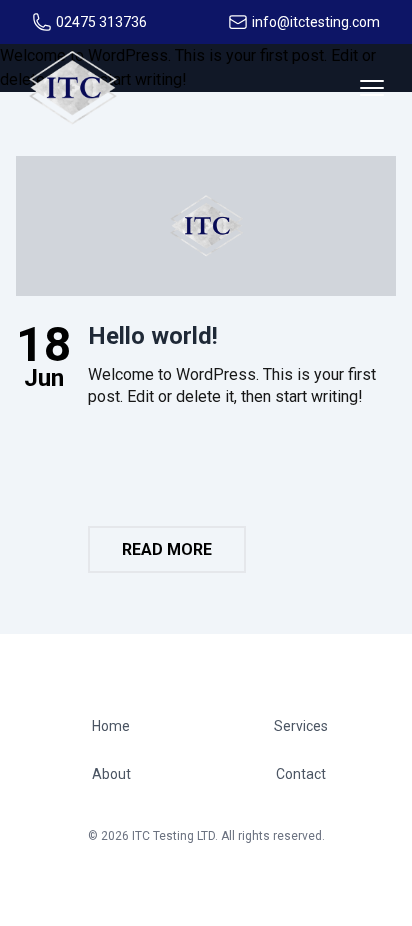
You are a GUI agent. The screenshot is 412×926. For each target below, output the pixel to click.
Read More (167, 549)
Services (301, 726)
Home (111, 726)
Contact (301, 774)
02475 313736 (101, 22)
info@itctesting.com (316, 22)
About (111, 774)
